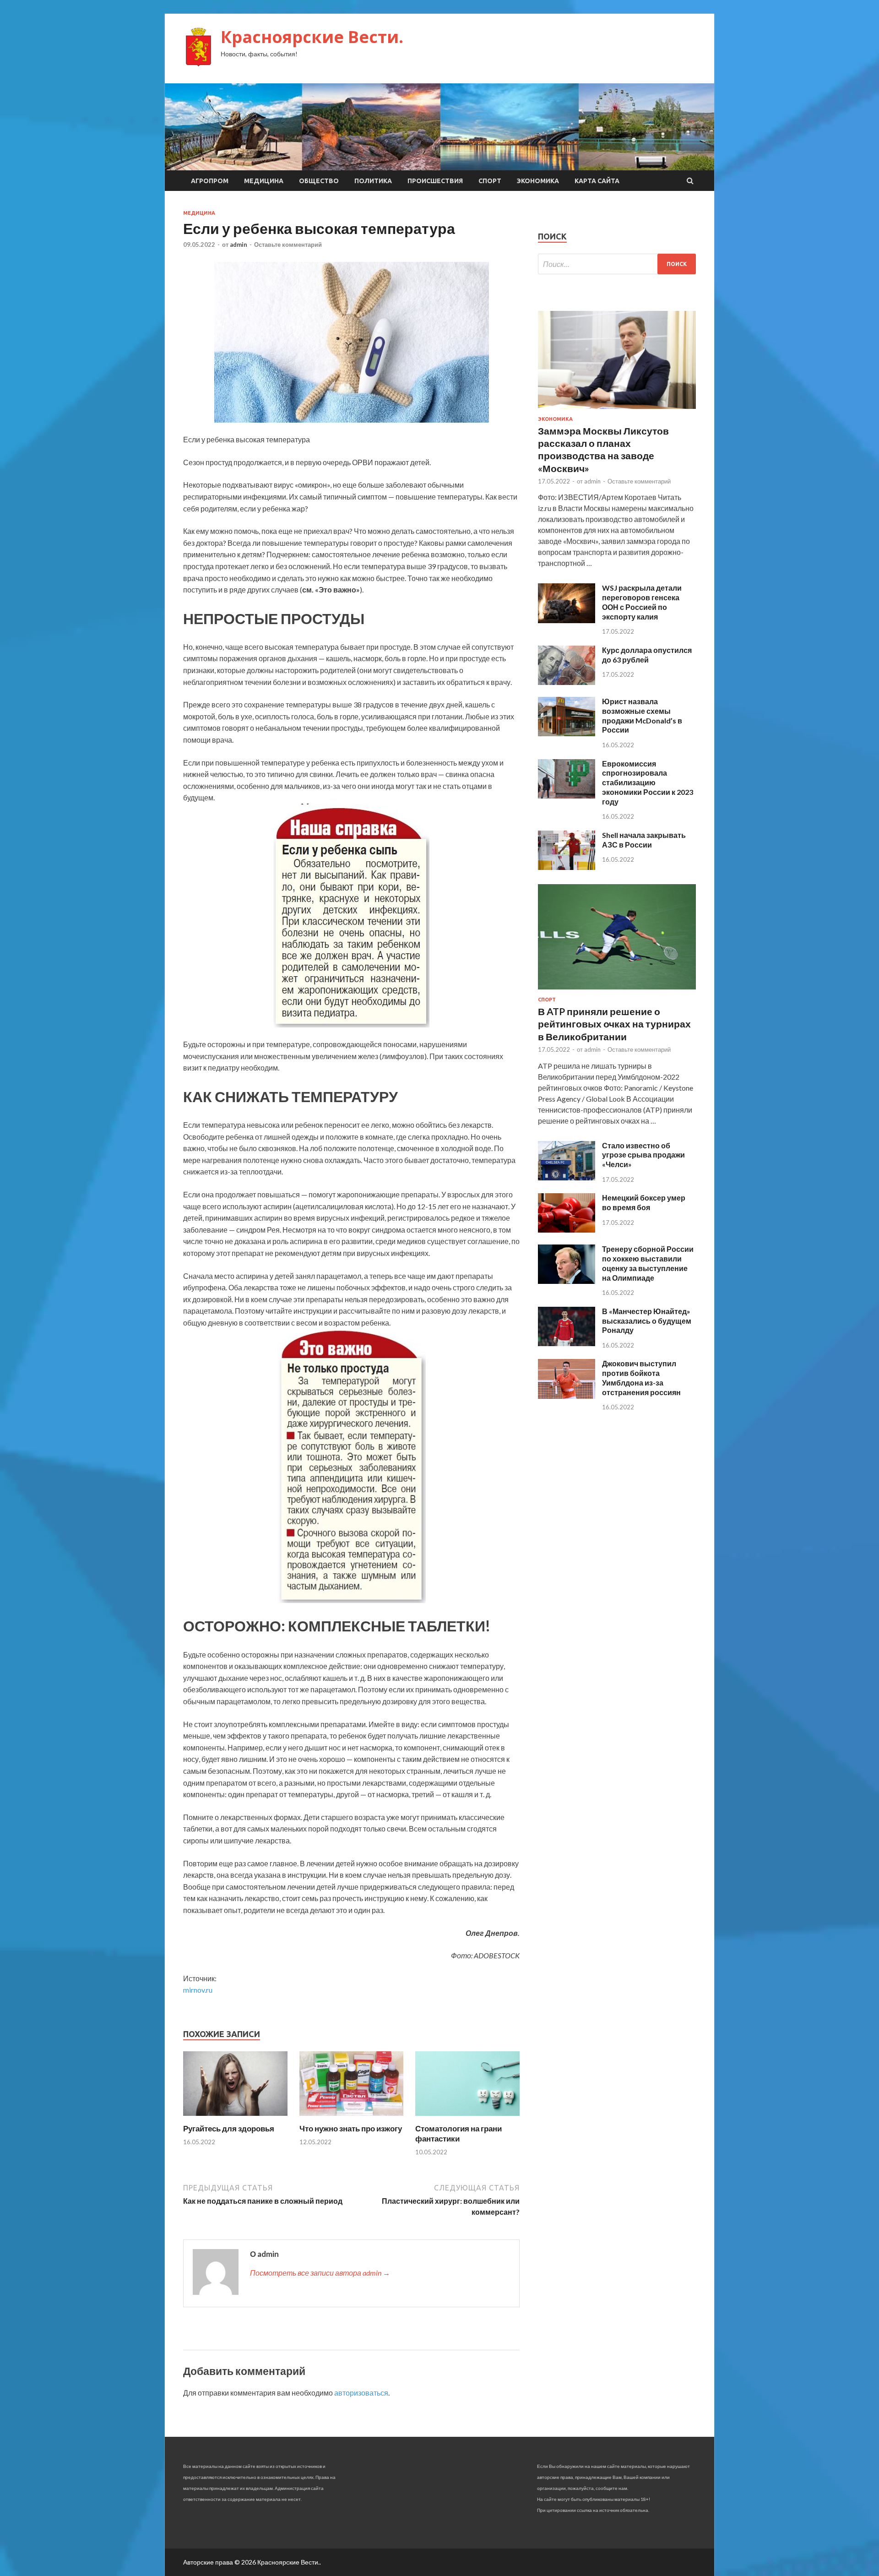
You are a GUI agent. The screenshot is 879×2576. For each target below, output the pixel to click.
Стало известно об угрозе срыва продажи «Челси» (643, 1155)
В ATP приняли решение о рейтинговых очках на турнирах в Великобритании (614, 1024)
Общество (319, 181)
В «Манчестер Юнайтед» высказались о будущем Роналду (647, 1321)
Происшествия (435, 181)
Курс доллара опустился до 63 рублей (647, 655)
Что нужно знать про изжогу (351, 2128)
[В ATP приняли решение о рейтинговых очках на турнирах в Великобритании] (617, 991)
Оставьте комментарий (288, 245)
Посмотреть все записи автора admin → (320, 2273)
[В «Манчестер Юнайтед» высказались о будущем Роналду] (567, 1343)
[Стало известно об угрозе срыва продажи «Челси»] (567, 1177)
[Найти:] (617, 264)
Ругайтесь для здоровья (229, 2128)
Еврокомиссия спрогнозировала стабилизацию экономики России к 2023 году (648, 783)
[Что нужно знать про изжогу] (352, 2118)
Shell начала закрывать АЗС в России (644, 840)
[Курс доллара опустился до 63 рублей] (567, 682)
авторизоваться (361, 2393)
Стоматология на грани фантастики (458, 2133)
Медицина (264, 181)
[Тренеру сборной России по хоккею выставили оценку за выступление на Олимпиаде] (567, 1281)
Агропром (210, 181)
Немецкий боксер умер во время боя (644, 1202)
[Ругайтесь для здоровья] (235, 2118)
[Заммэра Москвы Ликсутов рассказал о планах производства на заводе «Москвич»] (617, 410)
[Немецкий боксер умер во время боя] (567, 1230)
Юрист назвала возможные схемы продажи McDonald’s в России (642, 715)
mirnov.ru (198, 1990)
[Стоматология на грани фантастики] (467, 2118)
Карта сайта (597, 181)
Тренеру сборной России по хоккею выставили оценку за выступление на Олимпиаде (648, 1263)
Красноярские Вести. (312, 37)
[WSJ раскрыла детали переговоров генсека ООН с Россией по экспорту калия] (567, 620)
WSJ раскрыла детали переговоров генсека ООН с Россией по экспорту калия (642, 602)
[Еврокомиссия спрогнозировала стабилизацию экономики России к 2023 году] (567, 796)
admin (239, 245)
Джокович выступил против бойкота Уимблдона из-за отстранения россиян (641, 1378)
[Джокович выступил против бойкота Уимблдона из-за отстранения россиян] (567, 1396)
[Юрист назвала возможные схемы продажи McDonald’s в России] (567, 733)
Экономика (538, 181)
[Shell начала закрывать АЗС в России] (567, 867)
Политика (373, 181)
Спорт (490, 181)
